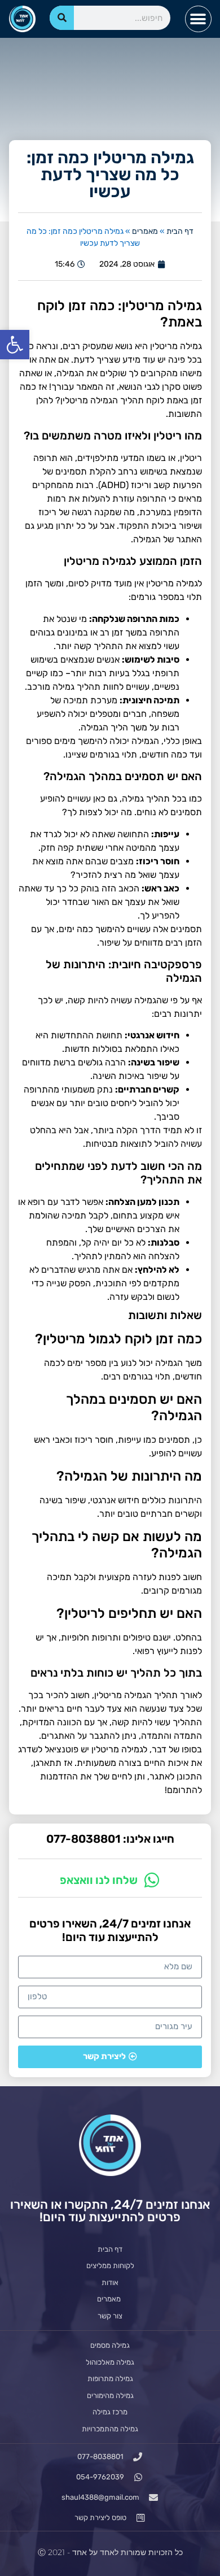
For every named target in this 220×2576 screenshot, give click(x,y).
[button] (15, 345)
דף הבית (180, 231)
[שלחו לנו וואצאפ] (152, 1880)
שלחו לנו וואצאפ (99, 1880)
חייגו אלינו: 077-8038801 (110, 1839)
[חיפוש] (62, 18)
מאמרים (145, 231)
